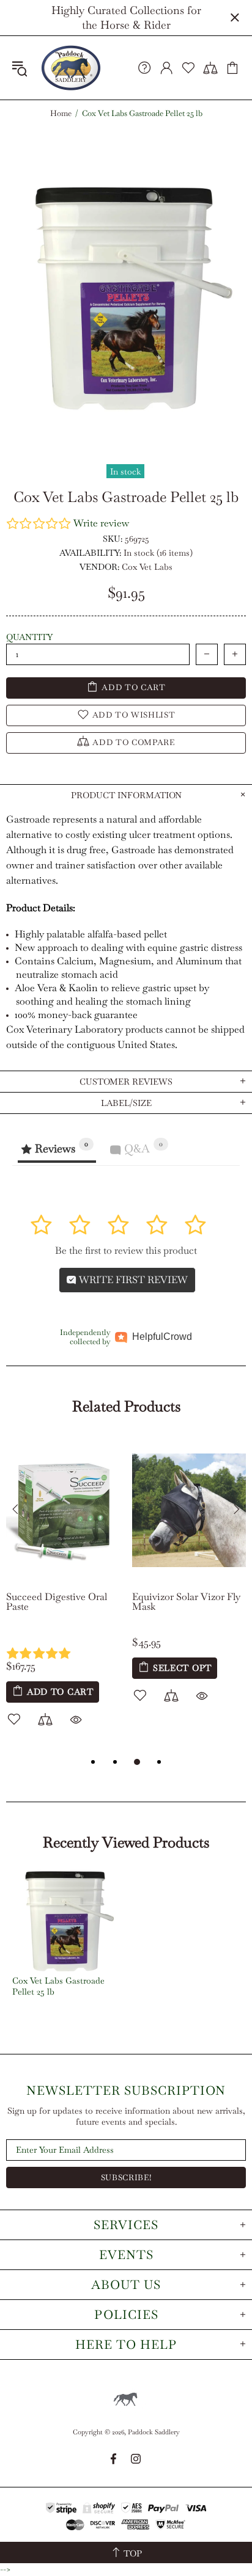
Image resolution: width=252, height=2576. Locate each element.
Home (61, 114)
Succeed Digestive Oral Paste (57, 1602)
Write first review (132, 1280)
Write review (101, 523)
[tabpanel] (63, 1596)
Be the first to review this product (126, 1250)
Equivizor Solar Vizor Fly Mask (186, 1602)
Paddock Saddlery (71, 68)
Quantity (29, 637)
